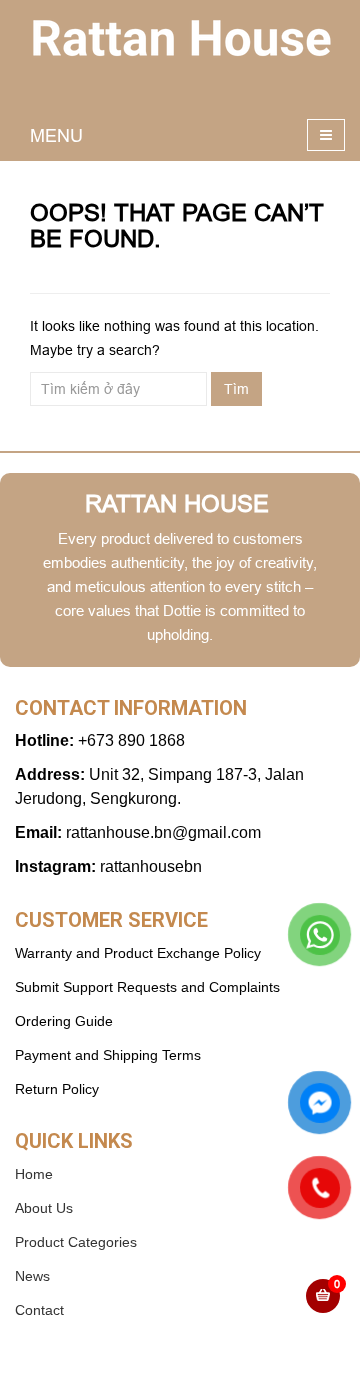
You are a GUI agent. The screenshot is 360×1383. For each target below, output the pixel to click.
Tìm (236, 389)
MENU (56, 135)
